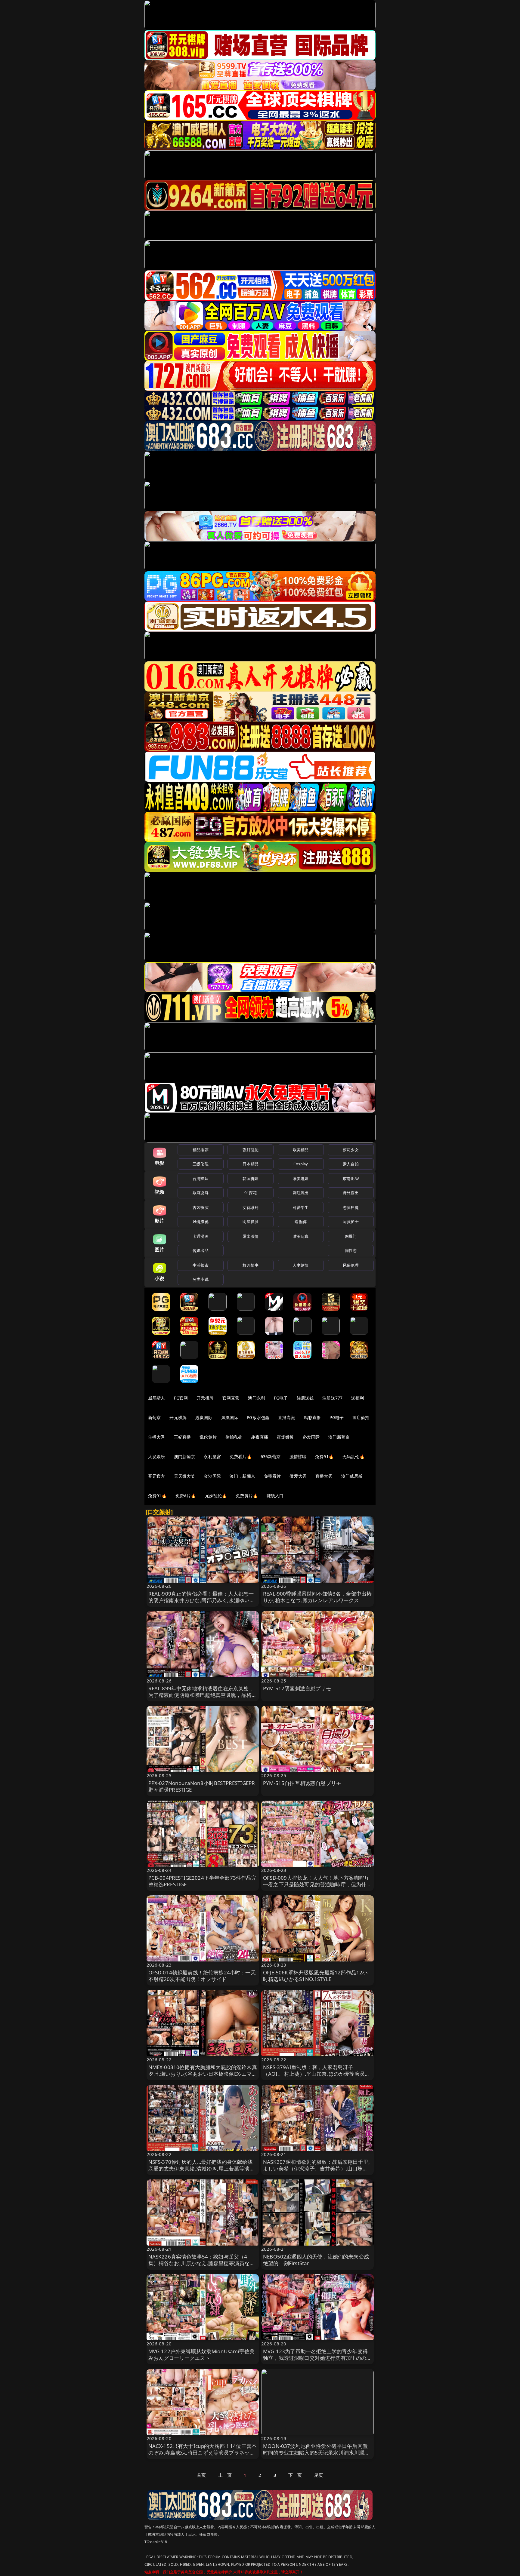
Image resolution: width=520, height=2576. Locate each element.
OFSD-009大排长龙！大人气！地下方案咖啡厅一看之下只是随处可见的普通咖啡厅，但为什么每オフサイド (317, 1884)
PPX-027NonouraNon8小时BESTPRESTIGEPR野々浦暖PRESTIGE (202, 1786)
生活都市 (201, 1265)
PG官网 (181, 1398)
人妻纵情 (301, 1265)
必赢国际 (204, 1417)
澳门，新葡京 (242, 1476)
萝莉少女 (351, 1150)
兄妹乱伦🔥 (216, 1496)
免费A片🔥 (186, 1496)
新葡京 (154, 1417)
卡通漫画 (201, 1236)
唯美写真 (301, 1236)
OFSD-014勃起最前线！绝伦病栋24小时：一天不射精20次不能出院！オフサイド (202, 1976)
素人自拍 (351, 1164)
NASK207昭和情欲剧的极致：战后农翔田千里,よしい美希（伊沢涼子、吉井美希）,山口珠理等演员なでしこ (316, 2168)
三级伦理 (201, 1164)
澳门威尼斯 (352, 1476)
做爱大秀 (298, 1476)
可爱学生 (301, 1207)
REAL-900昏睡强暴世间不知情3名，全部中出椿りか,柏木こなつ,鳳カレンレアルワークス (317, 1597)
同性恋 (351, 1250)
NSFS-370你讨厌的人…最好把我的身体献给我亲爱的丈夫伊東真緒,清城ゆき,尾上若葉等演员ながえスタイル (202, 2168)
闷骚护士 (351, 1222)
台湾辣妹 (201, 1179)
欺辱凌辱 (201, 1193)
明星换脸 (251, 1222)
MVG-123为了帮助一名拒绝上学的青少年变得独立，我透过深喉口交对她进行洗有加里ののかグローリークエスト (317, 2358)
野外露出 (351, 1193)
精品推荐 (201, 1150)
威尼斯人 (157, 1398)
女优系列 (251, 1207)
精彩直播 (313, 1417)
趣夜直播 (260, 1437)
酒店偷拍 (361, 1417)
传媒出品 (201, 1250)
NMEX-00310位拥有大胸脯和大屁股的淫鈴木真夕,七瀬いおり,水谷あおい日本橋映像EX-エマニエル (203, 2074)
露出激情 (251, 1236)
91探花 (251, 1193)
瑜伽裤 (300, 1222)
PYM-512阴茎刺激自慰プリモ (297, 1688)
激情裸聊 (298, 1457)
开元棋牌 (205, 1398)
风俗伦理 (351, 1265)
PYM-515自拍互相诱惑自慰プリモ (302, 1783)
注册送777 (332, 1398)
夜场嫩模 (285, 1437)
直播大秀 (324, 1476)
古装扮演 (201, 1207)
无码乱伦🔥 (354, 1457)
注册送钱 (305, 1398)
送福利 (357, 1398)
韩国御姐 (251, 1179)
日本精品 (251, 1164)
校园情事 (251, 1265)
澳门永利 (257, 1398)
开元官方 (157, 1476)
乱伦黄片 (208, 1437)
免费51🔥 (324, 1457)
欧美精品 (301, 1150)
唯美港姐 (301, 1179)
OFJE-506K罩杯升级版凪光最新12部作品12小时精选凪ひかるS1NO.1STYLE (315, 1976)
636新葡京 (271, 1457)
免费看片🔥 (241, 1457)
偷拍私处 (234, 1437)
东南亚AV (351, 1179)
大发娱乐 (157, 1457)
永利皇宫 (212, 1457)
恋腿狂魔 (351, 1207)
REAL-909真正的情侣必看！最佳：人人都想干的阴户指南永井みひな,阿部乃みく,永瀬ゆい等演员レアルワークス (202, 1600)
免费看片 (272, 1476)
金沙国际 (212, 1476)
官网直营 (231, 1398)
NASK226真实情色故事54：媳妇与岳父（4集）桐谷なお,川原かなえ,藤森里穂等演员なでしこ (202, 2263)
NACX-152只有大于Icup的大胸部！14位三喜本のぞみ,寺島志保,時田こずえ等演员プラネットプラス (203, 2453)
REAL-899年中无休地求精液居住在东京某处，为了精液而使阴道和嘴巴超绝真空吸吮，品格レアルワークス (203, 1695)
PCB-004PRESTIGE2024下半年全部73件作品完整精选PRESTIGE (203, 1881)
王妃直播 (183, 1437)
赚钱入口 (275, 1496)
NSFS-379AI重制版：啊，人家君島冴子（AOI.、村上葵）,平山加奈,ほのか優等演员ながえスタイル (316, 2074)
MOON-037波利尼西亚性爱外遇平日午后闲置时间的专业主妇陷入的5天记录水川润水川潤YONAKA (315, 2453)
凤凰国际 (230, 1417)
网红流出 (301, 1193)
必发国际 (311, 1437)
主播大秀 (157, 1437)
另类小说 (201, 1279)
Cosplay (301, 1164)
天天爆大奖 (185, 1476)
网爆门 (351, 1236)
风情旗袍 (201, 1222)
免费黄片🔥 (247, 1496)
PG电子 (281, 1398)
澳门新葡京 (339, 1437)
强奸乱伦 (251, 1150)
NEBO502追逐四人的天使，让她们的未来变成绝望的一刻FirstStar (316, 2260)
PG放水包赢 (258, 1417)
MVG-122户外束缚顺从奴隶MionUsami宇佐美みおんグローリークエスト (202, 2355)
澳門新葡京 (185, 1457)
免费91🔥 (157, 1496)
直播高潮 (287, 1417)
